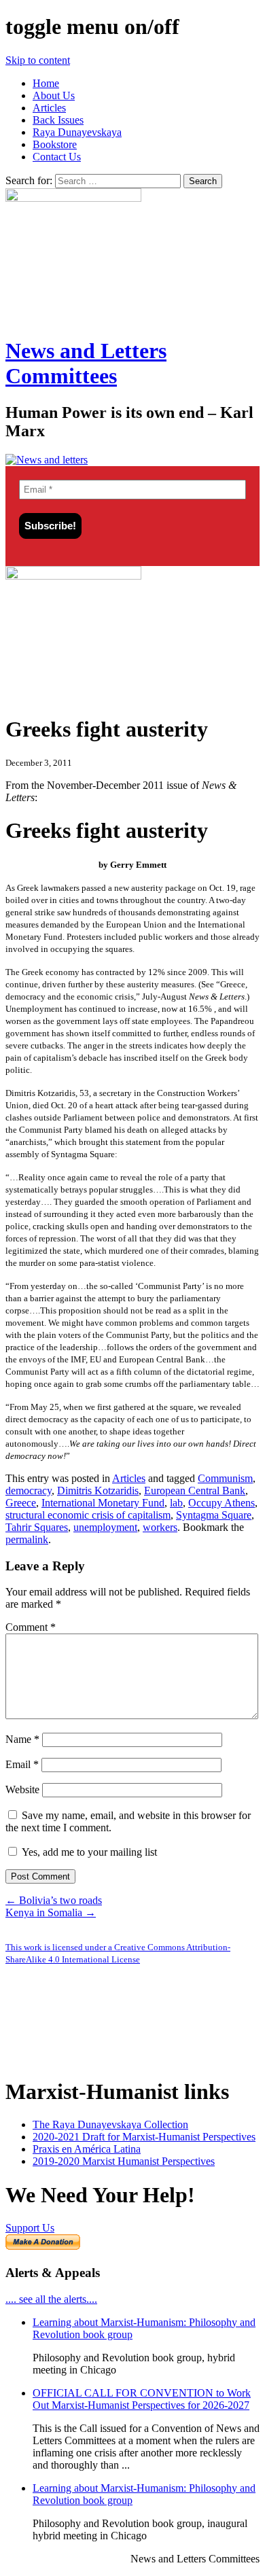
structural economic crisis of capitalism (88, 1515)
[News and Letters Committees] (47, 460)
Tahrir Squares (37, 1527)
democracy (29, 1490)
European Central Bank (195, 1490)
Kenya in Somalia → (51, 1912)
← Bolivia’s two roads (54, 1900)
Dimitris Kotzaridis (98, 1490)
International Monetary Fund (103, 1503)
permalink (27, 1539)
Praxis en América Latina (87, 2149)
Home (46, 83)
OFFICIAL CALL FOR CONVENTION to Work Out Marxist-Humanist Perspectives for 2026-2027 (142, 2399)
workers (160, 1527)
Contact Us (57, 157)
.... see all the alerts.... (51, 2299)
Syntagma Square (214, 1515)
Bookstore (55, 144)
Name (22, 1739)
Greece (21, 1503)
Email (22, 1764)
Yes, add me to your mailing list (88, 1852)
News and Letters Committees (86, 363)
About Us (54, 95)
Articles (49, 108)
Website (22, 1789)
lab (176, 1503)
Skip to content (38, 60)
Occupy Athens (222, 1503)
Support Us (30, 2228)
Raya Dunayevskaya (77, 132)
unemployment (105, 1527)
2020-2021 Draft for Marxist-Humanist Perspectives (144, 2137)
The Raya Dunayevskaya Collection (110, 2124)
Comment (31, 1627)
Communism (225, 1478)
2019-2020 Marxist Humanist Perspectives (124, 2161)
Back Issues (58, 120)
